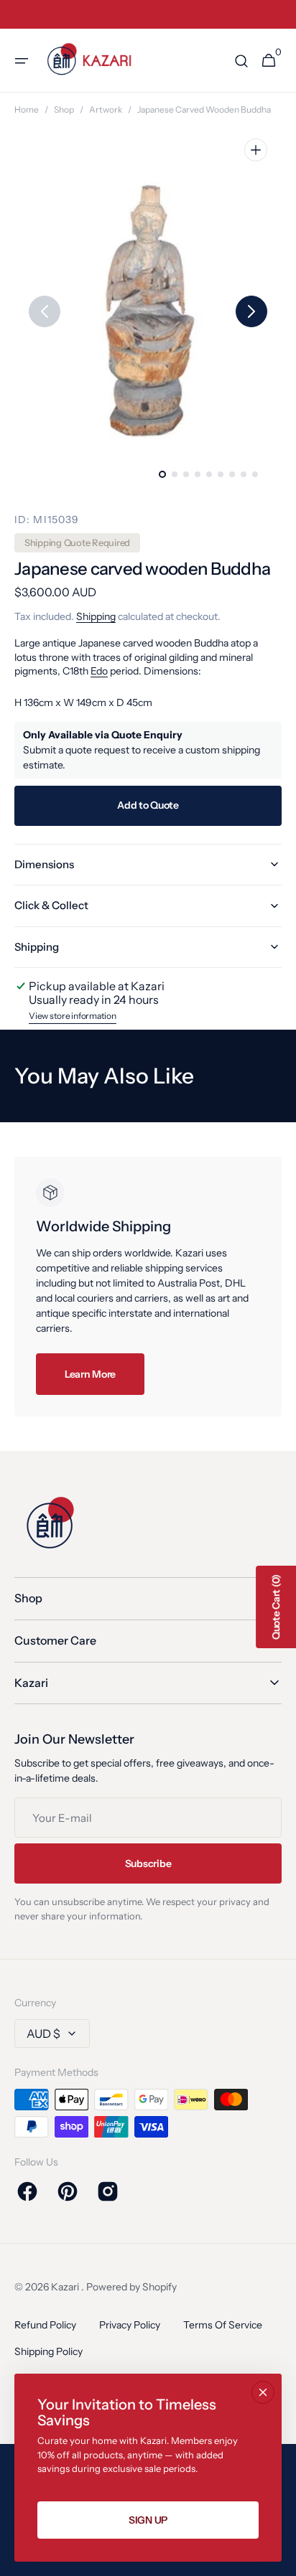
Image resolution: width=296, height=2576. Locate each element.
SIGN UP (148, 2520)
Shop (64, 109)
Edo (99, 671)
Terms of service (223, 2325)
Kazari (66, 2287)
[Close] (263, 2392)
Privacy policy (130, 2325)
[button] (22, 61)
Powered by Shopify (131, 2287)
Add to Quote (148, 805)
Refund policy (45, 2325)
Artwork (106, 109)
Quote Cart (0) (276, 1607)
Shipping (96, 616)
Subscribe (148, 1863)
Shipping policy (48, 2351)
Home (27, 109)
